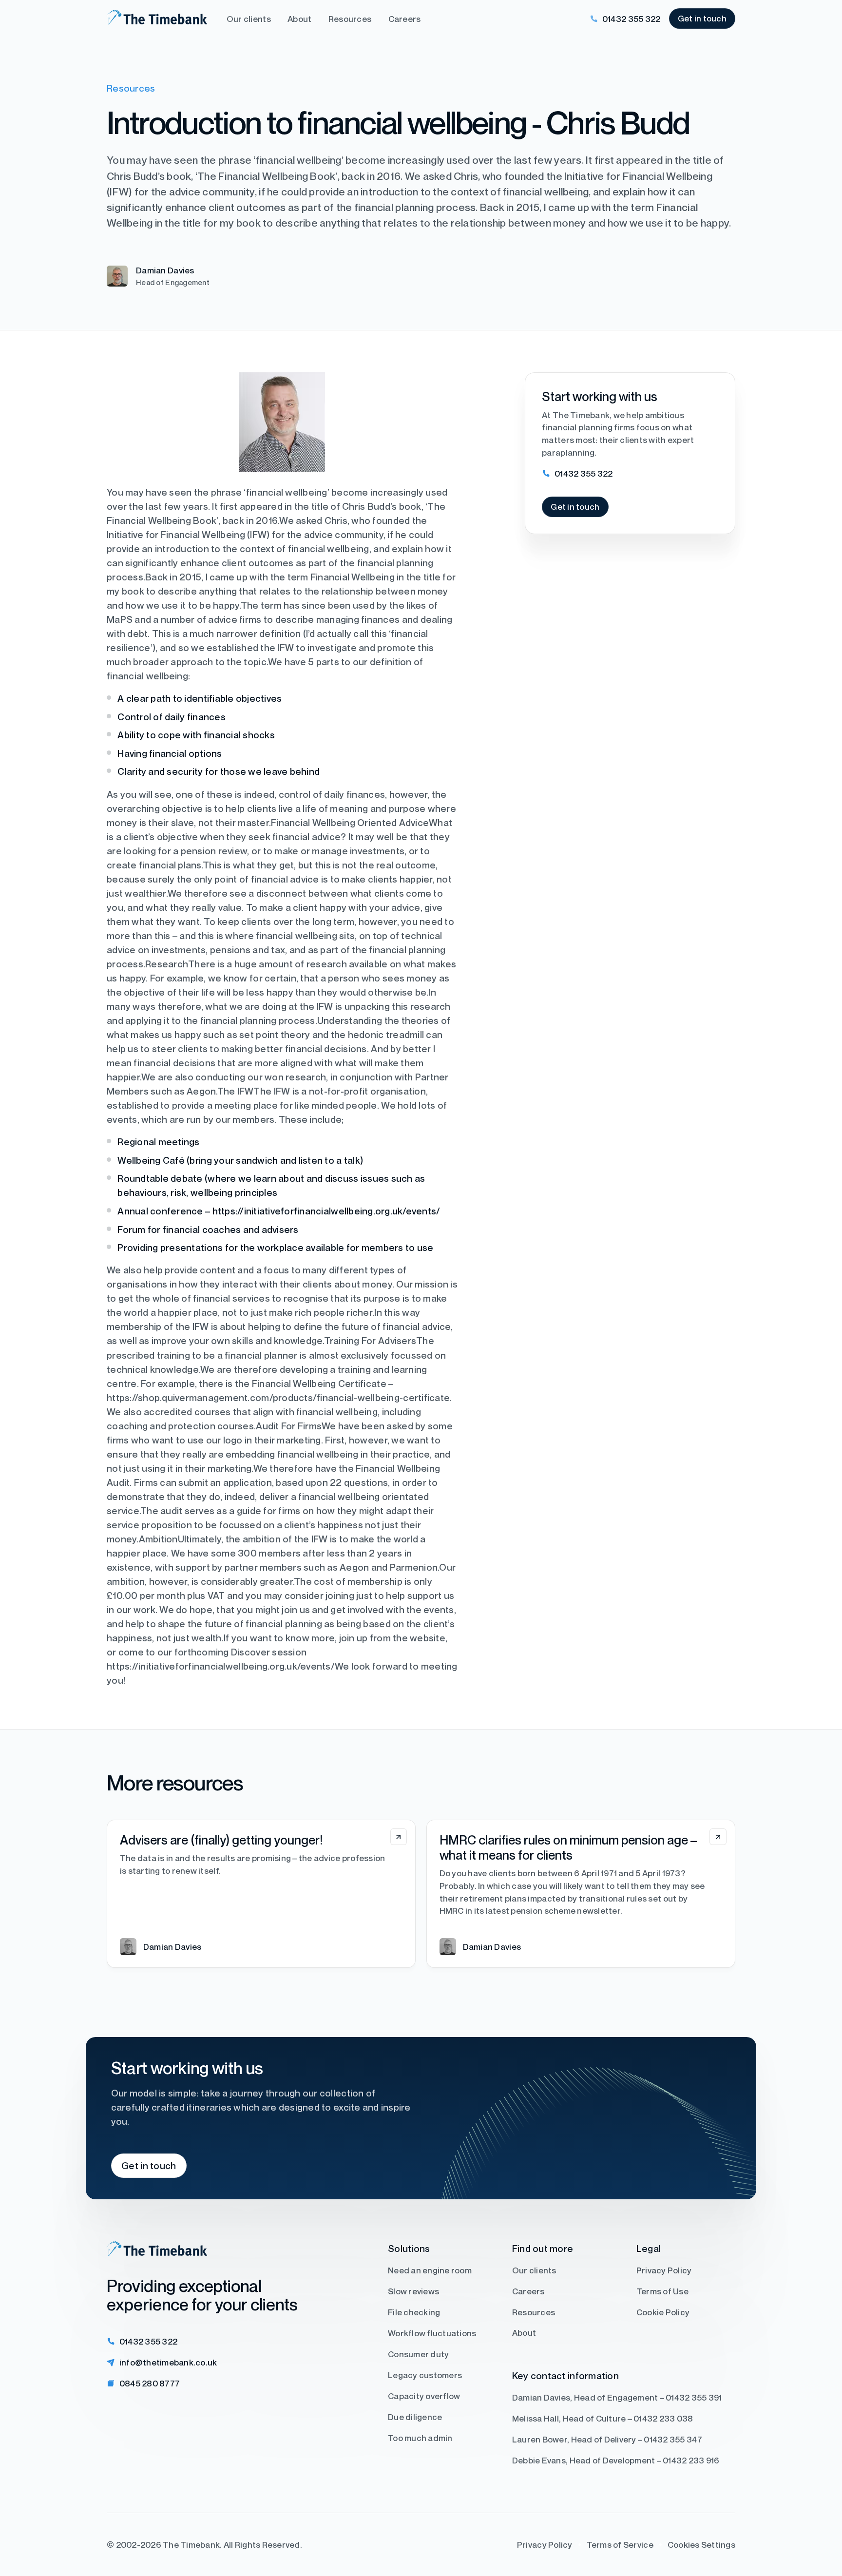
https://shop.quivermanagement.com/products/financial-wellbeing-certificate (278, 1397)
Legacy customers (425, 2374)
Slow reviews (413, 2291)
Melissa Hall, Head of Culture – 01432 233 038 (603, 2418)
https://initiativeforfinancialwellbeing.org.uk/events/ (326, 1211)
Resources (350, 19)
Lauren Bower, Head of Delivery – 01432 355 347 (607, 2439)
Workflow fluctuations (432, 2333)
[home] (157, 19)
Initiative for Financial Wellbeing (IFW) (188, 534)
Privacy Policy (664, 2270)
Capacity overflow (424, 2395)
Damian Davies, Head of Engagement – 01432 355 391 (617, 2397)
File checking (414, 2312)
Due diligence (415, 2416)
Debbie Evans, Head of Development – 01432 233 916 (616, 2460)
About (299, 19)
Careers (405, 19)
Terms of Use (662, 2291)
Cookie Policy (663, 2312)
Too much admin (420, 2437)
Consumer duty (418, 2354)
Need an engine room (430, 2270)
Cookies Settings (701, 2545)
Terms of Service (620, 2545)
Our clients (249, 19)
